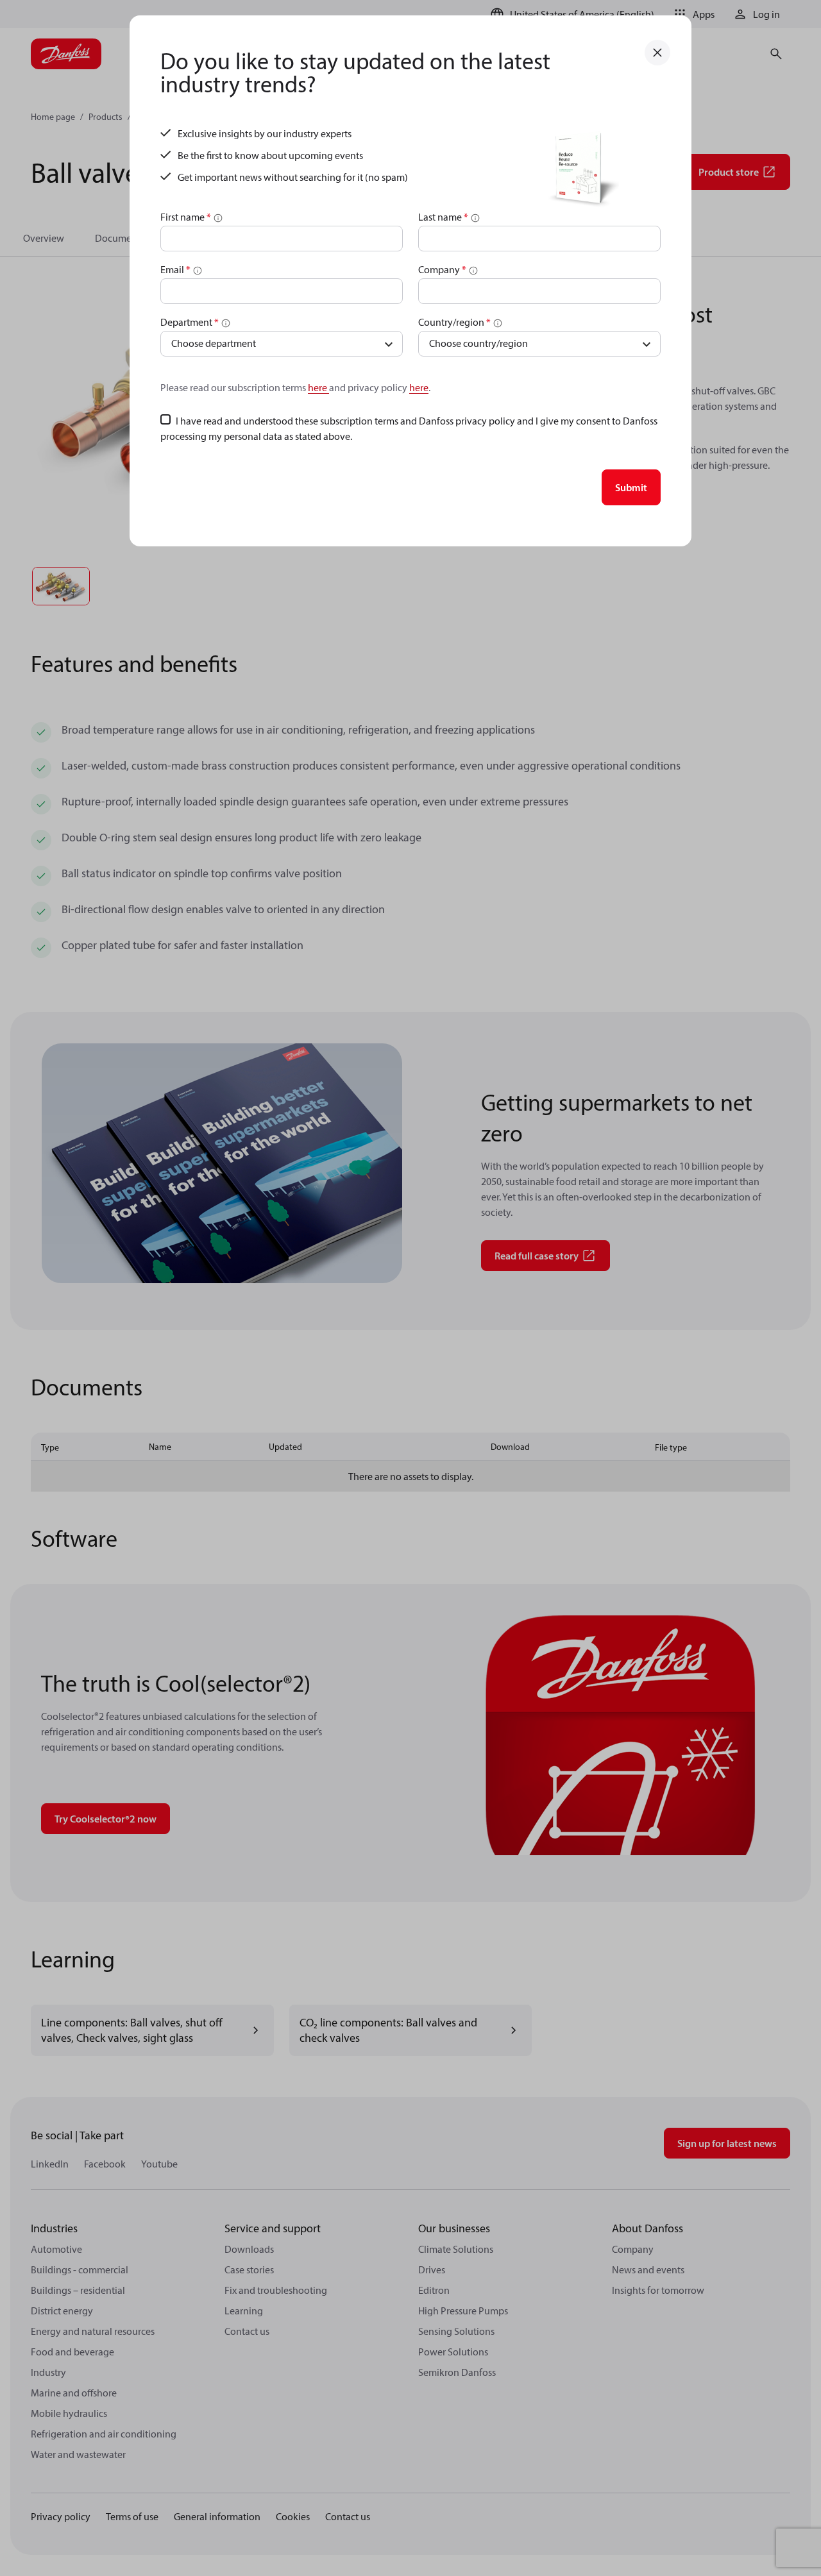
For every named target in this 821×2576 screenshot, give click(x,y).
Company (442, 269)
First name (186, 217)
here (318, 387)
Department (190, 322)
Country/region (454, 322)
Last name (443, 217)
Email (175, 269)
